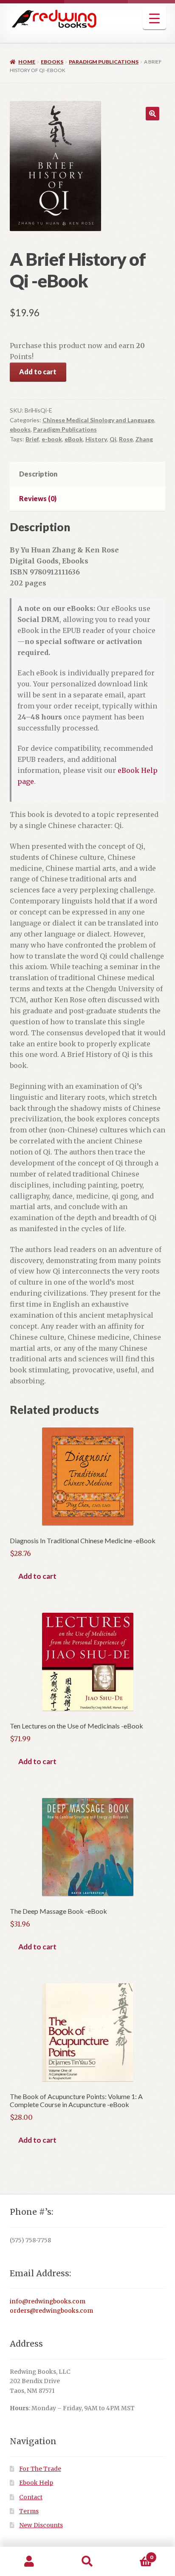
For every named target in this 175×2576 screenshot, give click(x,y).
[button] (152, 114)
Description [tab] (38, 474)
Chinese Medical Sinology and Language (98, 420)
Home (27, 62)
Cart (135, 2554)
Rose (126, 439)
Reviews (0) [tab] (38, 498)
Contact (31, 2497)
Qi (113, 439)
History (96, 439)
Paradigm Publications (104, 62)
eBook (74, 439)
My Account (29, 2562)
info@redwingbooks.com (48, 2301)
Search (87, 2562)
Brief (32, 439)
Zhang (144, 439)
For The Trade (40, 2469)
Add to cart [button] (37, 1576)
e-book (52, 439)
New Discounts (41, 2525)
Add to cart (38, 372)
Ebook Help (36, 2483)
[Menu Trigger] (154, 18)
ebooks (52, 62)
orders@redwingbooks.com (51, 2311)
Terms (29, 2511)
